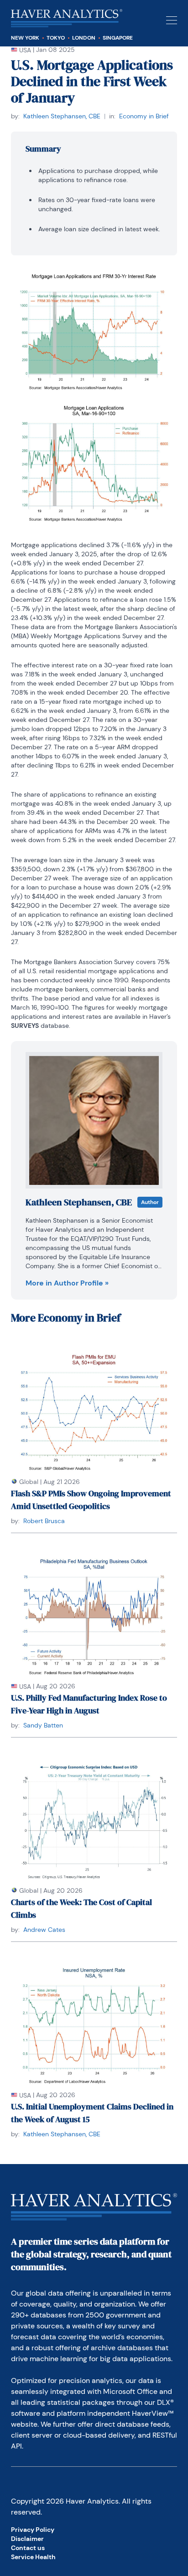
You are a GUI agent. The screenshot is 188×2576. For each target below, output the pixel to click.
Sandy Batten (43, 1725)
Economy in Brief (144, 116)
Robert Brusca (44, 1521)
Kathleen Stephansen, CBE (62, 116)
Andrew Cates (44, 1930)
